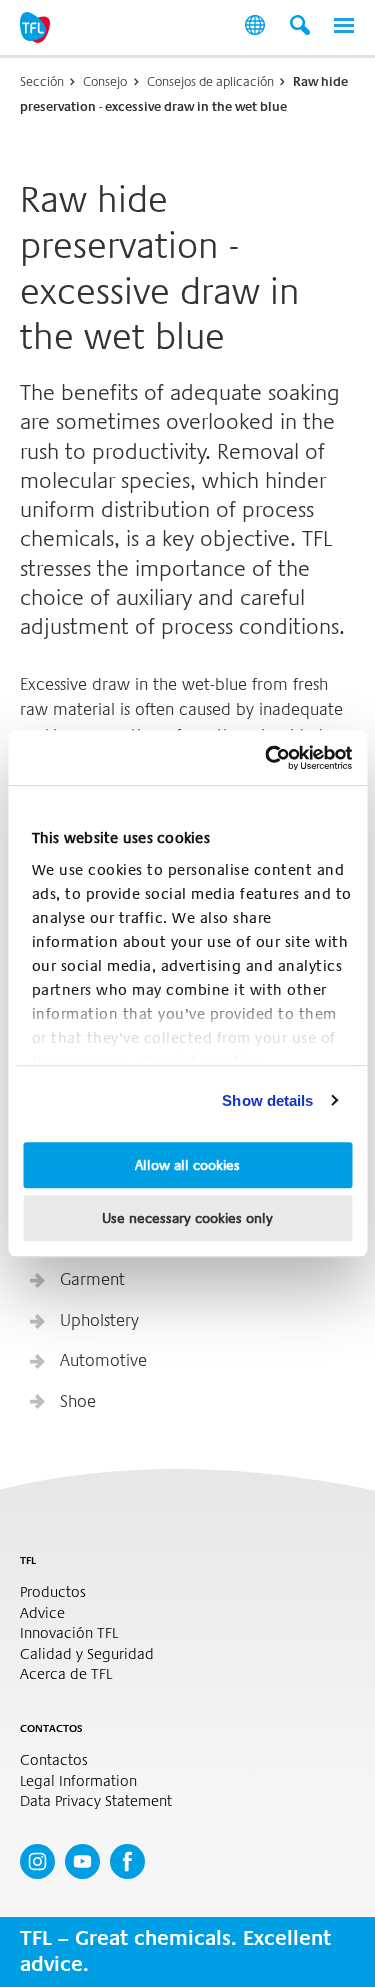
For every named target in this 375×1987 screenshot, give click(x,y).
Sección (42, 81)
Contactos (54, 1760)
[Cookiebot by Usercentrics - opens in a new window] (267, 758)
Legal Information (78, 1781)
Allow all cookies (187, 1165)
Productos (53, 1592)
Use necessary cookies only (187, 1218)
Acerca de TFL (66, 1674)
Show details (267, 1100)
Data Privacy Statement (96, 1801)
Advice (42, 1613)
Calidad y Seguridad (87, 1654)
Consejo (105, 81)
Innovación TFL (69, 1633)
